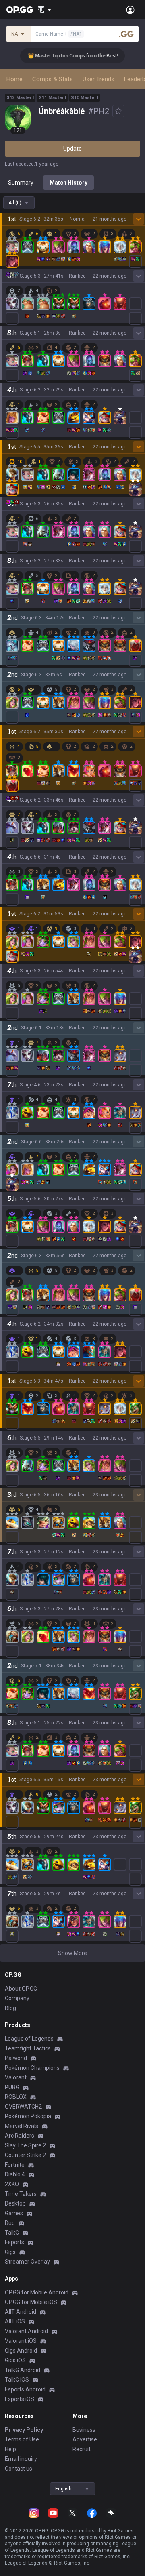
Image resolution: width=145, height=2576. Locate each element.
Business (84, 2430)
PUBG (12, 2087)
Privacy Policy (24, 2430)
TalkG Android (23, 2370)
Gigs (10, 2252)
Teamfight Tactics (28, 2048)
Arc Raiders (20, 2136)
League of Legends (29, 2039)
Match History (68, 183)
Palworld (16, 2058)
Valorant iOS (21, 2341)
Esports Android (25, 2389)
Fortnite (15, 2165)
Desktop (15, 2203)
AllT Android (21, 2312)
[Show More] (45, 10)
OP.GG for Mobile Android (37, 2292)
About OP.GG (21, 1989)
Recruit (82, 2449)
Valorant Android (26, 2331)
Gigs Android (21, 2351)
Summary (21, 183)
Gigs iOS (15, 2360)
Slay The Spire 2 (25, 2145)
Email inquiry (21, 2459)
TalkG (12, 2233)
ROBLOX (16, 2097)
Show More (72, 1953)
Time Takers (21, 2194)
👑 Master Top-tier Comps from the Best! (61, 56)
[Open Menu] (130, 10)
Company (17, 1998)
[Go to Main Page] (20, 10)
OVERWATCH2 (23, 2107)
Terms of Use (22, 2439)
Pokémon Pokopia (28, 2116)
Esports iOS (20, 2399)
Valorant (16, 2077)
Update (72, 149)
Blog (10, 2008)
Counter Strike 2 (25, 2155)
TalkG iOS (17, 2380)
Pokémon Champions (32, 2068)
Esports (14, 2242)
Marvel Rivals (22, 2126)
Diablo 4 (15, 2174)
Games (14, 2213)
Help (10, 2449)
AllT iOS (15, 2321)
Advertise (85, 2439)
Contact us (19, 2469)
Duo (10, 2223)
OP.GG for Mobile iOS (31, 2302)
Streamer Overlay (27, 2262)
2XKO (12, 2184)
